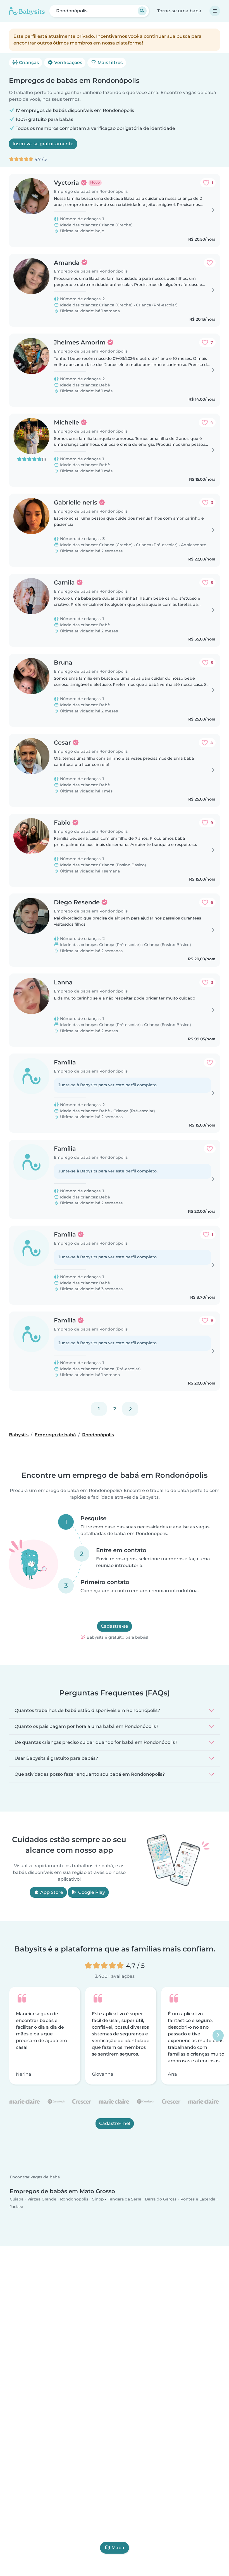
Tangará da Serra (125, 2199)
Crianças (28, 63)
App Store (51, 1892)
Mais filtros (109, 63)
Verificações (68, 63)
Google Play (91, 1892)
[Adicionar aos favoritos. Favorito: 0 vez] (210, 263)
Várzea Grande (42, 2199)
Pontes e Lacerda (198, 2199)
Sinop (98, 2199)
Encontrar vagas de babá (35, 2177)
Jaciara (16, 2207)
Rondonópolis (74, 2199)
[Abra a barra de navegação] (215, 11)
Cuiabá (17, 2199)
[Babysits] (27, 11)
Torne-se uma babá (179, 11)
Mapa (118, 2548)
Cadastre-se (115, 1626)
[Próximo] (130, 1409)
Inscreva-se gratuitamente (43, 144)
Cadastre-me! (115, 2123)
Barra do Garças (161, 2199)
